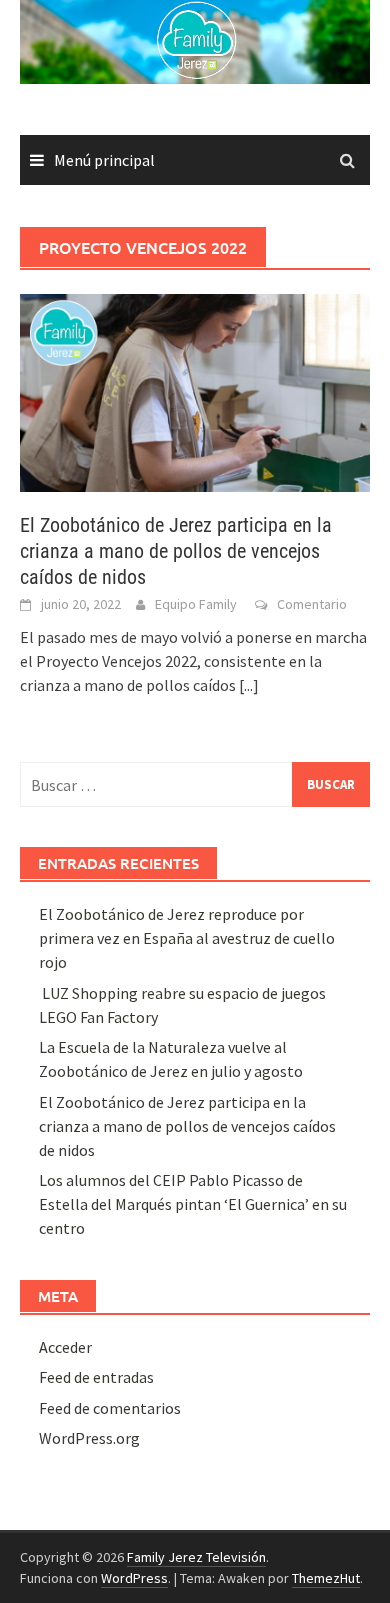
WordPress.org (89, 1438)
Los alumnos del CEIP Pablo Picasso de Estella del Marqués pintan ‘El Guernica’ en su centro (193, 1204)
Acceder (65, 1347)
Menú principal (104, 160)
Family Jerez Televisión (196, 1557)
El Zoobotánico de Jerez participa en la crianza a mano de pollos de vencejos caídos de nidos (176, 551)
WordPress (134, 1578)
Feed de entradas (96, 1377)
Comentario (312, 604)
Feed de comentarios (110, 1408)
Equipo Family (196, 604)
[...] (249, 685)
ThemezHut (326, 1578)
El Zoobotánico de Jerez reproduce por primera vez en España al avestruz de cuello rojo (187, 938)
